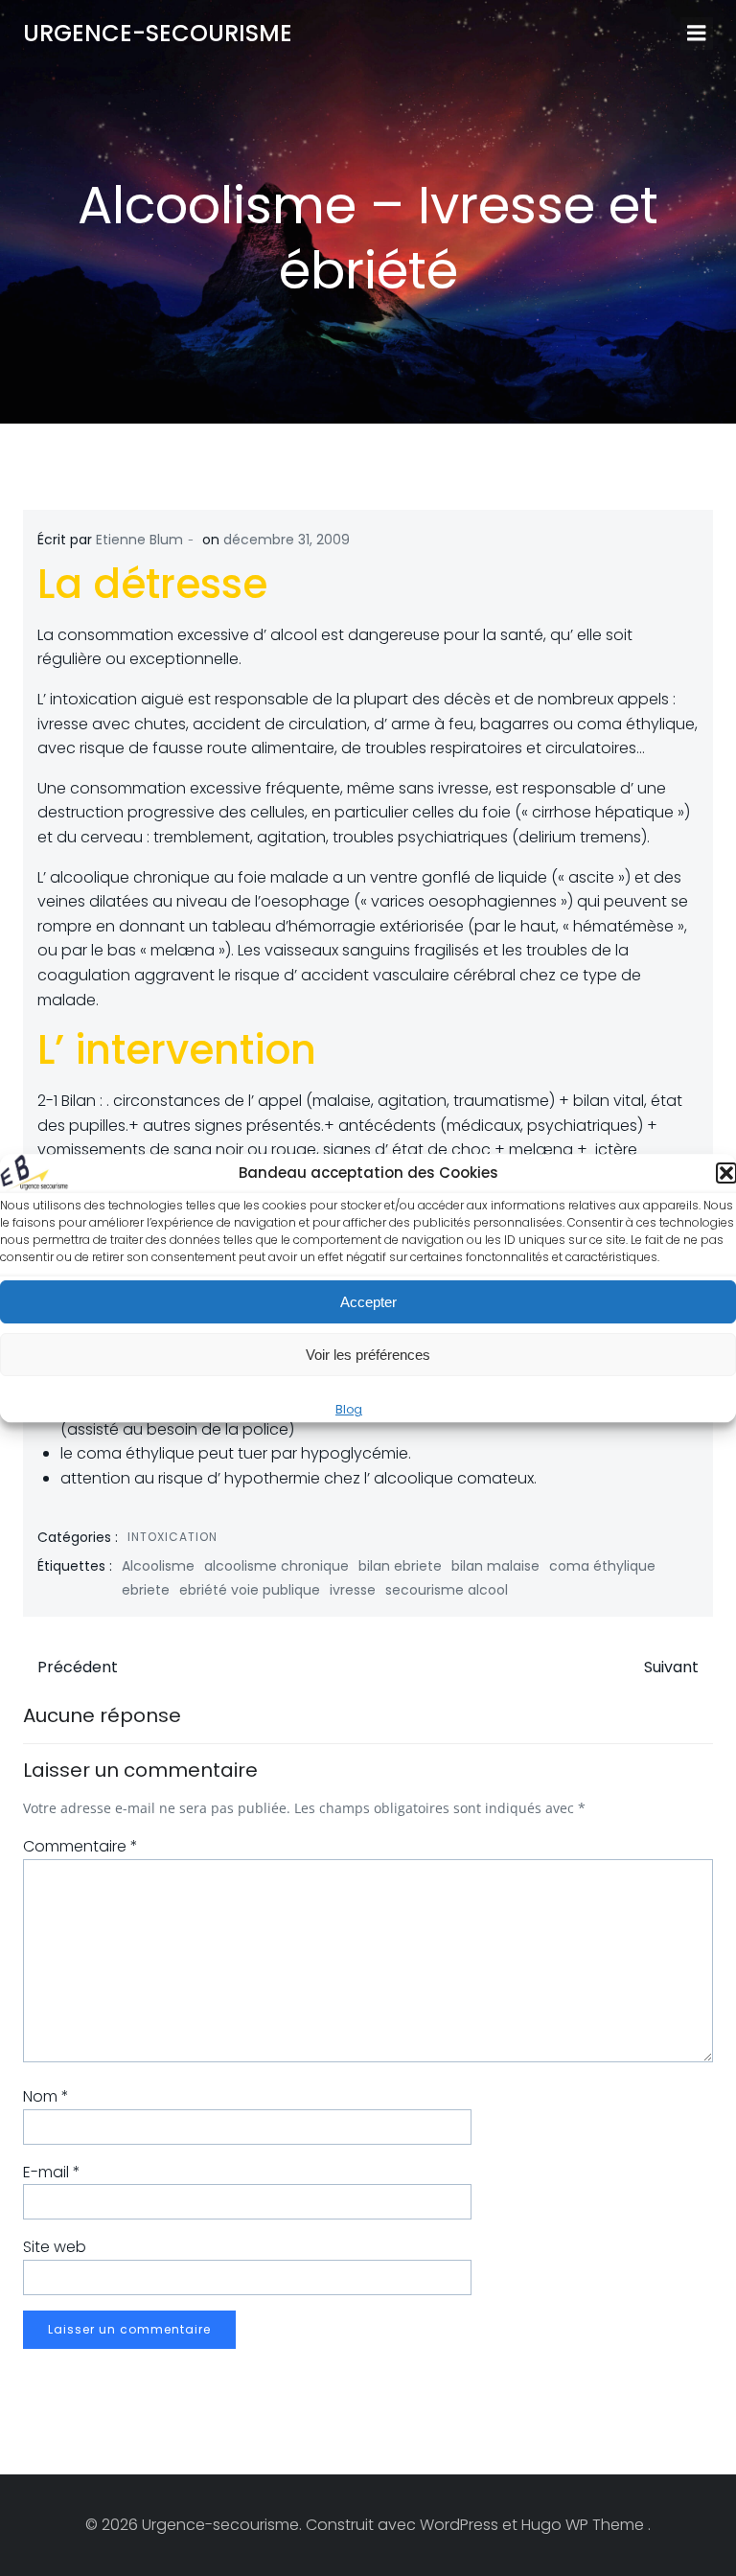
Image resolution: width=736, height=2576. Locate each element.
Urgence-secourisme (158, 33)
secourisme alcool (447, 1590)
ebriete (146, 1590)
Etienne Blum (139, 540)
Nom (46, 2096)
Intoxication (172, 1537)
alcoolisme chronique (276, 1566)
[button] (726, 1173)
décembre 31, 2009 (287, 540)
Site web (55, 2247)
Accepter (368, 1302)
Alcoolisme (158, 1566)
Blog (349, 1409)
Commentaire (80, 1846)
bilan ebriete (400, 1566)
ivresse (353, 1590)
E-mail (52, 2172)
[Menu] (697, 34)
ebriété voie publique (250, 1590)
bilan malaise (495, 1566)
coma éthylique (602, 1566)
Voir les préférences (368, 1355)
